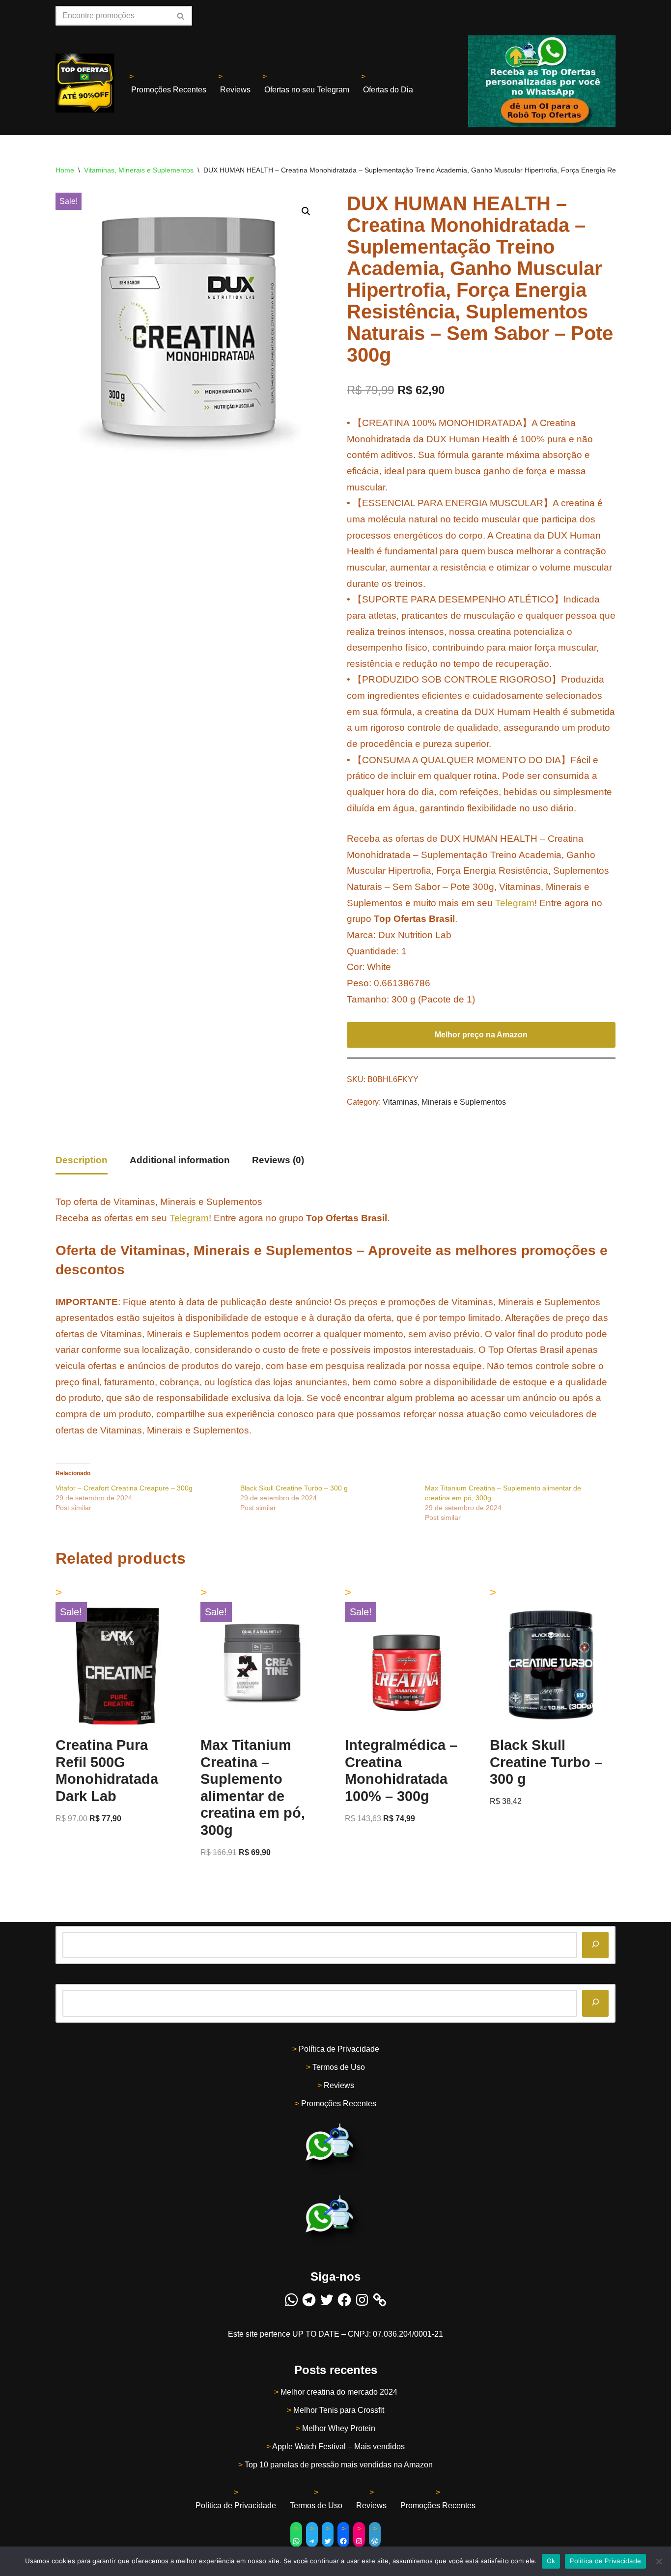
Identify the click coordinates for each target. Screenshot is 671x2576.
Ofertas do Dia (388, 90)
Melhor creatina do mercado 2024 (339, 2392)
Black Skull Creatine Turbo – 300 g (294, 1488)
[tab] (82, 1161)
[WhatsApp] (291, 2300)
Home (65, 170)
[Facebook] (344, 2300)
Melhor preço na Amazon (481, 1035)
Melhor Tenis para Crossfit (339, 2410)
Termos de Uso (339, 2067)
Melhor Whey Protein (339, 2428)
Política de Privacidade (339, 2049)
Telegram (515, 903)
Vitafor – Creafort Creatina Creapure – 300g (124, 1488)
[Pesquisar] (595, 1945)
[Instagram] (362, 2300)
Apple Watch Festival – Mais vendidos (338, 2447)
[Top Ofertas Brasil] (85, 83)
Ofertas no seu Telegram (307, 90)
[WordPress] (375, 2541)
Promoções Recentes (169, 90)
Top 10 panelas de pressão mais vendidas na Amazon (339, 2465)
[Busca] (181, 16)
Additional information (180, 1160)
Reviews (235, 90)
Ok (551, 2561)
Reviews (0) (278, 1160)
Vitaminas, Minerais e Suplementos (139, 170)
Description (82, 1160)
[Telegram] (309, 2300)
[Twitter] (327, 2300)
